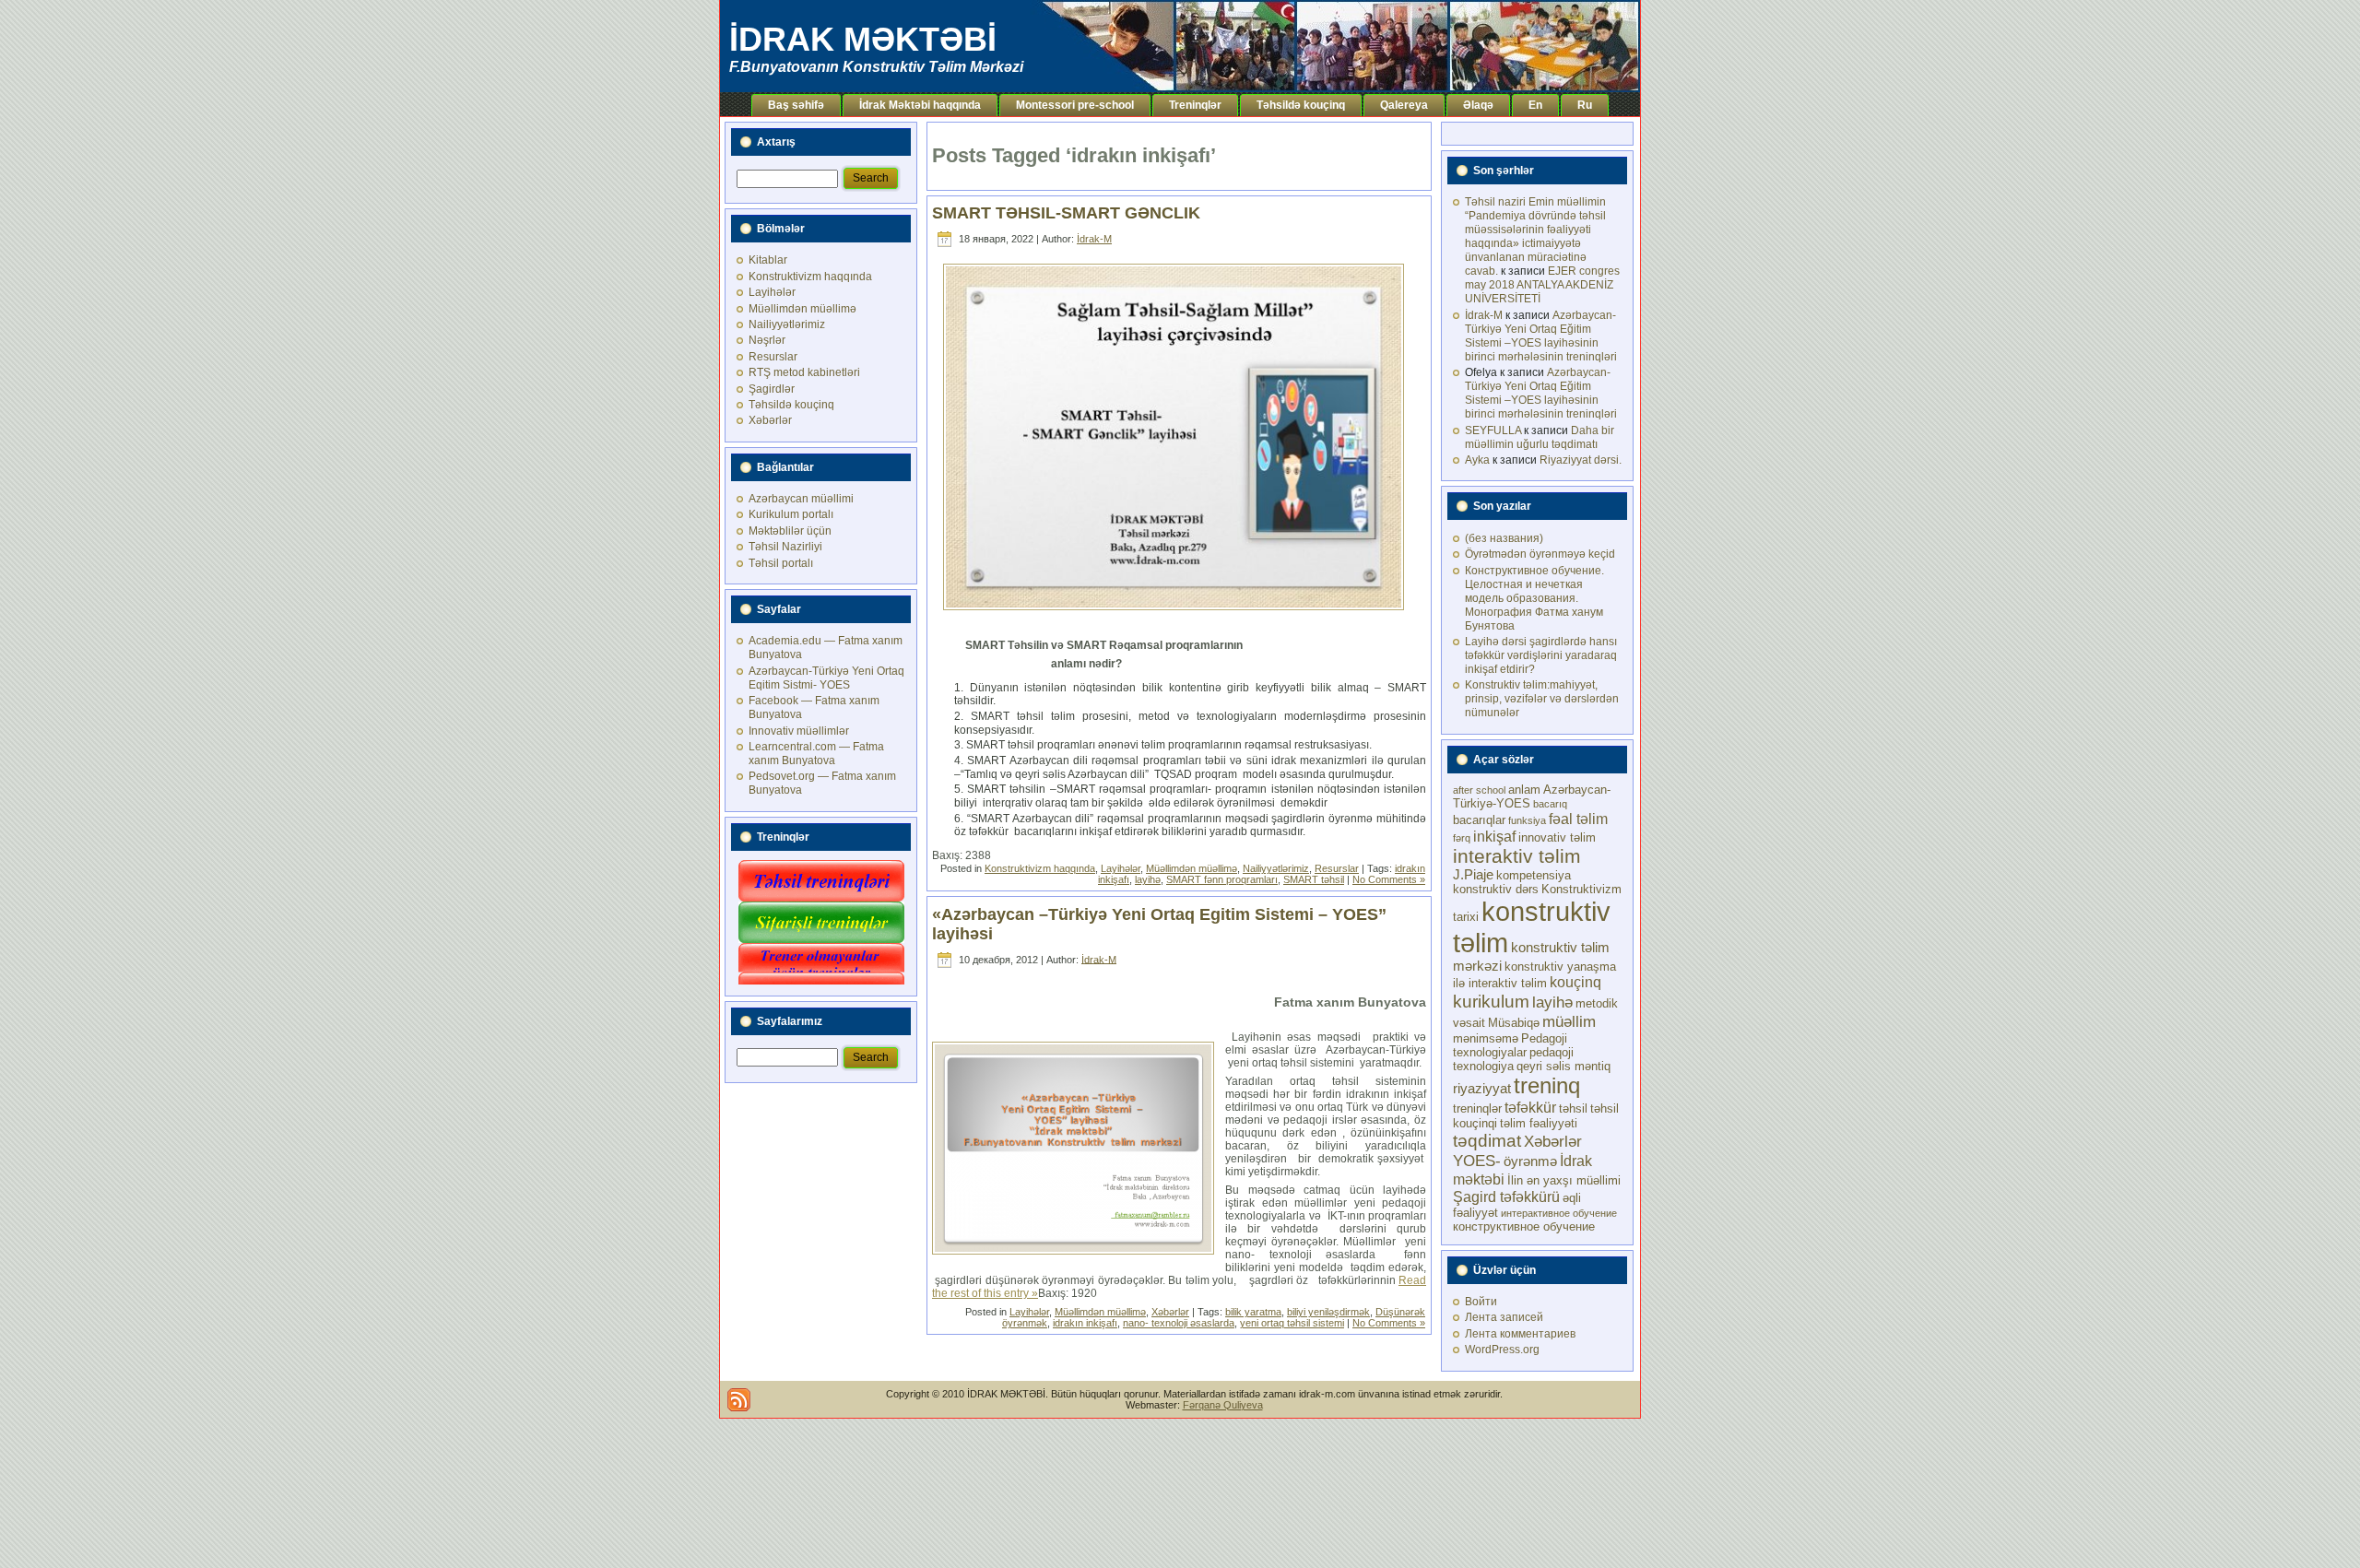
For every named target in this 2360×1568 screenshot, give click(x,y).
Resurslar (773, 357)
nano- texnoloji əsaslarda (1179, 1323)
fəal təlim (1578, 819)
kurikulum (1491, 1001)
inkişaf (1494, 836)
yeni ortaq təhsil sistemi (1292, 1323)
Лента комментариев (1520, 1334)
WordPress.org (1502, 1350)
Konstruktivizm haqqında (810, 277)
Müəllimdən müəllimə (802, 309)
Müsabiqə (1514, 1023)
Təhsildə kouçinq (791, 405)
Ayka (1477, 460)
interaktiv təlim (1517, 856)
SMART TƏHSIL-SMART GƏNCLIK (1066, 213)
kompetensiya (1534, 875)
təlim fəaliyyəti (1539, 1123)
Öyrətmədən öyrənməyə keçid (1540, 554)
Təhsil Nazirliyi (785, 547)
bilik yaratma (1253, 1312)
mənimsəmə (1486, 1038)
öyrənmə (1530, 1161)
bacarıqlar (1479, 820)
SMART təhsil (1314, 879)
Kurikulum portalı (791, 514)
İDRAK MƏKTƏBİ (863, 39)
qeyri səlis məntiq (1563, 1066)
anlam (1524, 790)
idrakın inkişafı (1085, 1323)
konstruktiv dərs (1496, 889)
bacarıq (1550, 804)
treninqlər (1477, 1108)
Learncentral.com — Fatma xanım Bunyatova (816, 754)
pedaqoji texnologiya (1513, 1059)
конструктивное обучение (1524, 1226)
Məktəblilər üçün (790, 531)
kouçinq (1575, 982)
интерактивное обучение (1559, 1213)
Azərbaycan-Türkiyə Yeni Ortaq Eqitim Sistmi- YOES (826, 678)
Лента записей (1504, 1317)
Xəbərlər (770, 420)
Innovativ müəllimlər (799, 731)
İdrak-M (1094, 239)
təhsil (1573, 1108)
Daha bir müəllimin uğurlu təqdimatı (1540, 437)
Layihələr (772, 292)
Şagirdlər (772, 389)
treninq (1547, 1085)
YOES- (1477, 1161)
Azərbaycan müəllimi (801, 499)
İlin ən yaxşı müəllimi (1564, 1180)
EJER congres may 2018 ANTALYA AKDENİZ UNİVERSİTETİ (1542, 285)
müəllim (1569, 1021)
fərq (1462, 838)
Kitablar (768, 260)
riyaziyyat (1482, 1089)
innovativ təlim (1557, 837)
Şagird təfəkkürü (1506, 1197)
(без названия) (1504, 538)
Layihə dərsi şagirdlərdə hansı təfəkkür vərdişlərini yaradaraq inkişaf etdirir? (1541, 655)
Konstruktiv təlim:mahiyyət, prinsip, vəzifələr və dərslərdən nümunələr (1542, 699)
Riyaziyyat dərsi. (1581, 460)
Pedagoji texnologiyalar (1510, 1045)
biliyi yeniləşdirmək (1328, 1312)
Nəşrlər (767, 340)
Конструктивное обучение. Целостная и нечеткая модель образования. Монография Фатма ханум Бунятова (1534, 598)
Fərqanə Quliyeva (1223, 1405)
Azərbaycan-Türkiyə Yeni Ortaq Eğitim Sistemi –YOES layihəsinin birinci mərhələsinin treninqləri (1541, 336)
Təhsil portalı (781, 563)
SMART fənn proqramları (1222, 879)
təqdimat (1487, 1140)
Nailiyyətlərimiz (787, 324)
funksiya (1527, 820)
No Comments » (1389, 879)
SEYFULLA (1493, 430)
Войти (1481, 1302)
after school (1479, 790)
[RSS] (739, 1400)
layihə (1148, 879)
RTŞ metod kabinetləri (804, 372)
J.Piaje (1473, 875)
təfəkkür (1530, 1107)
